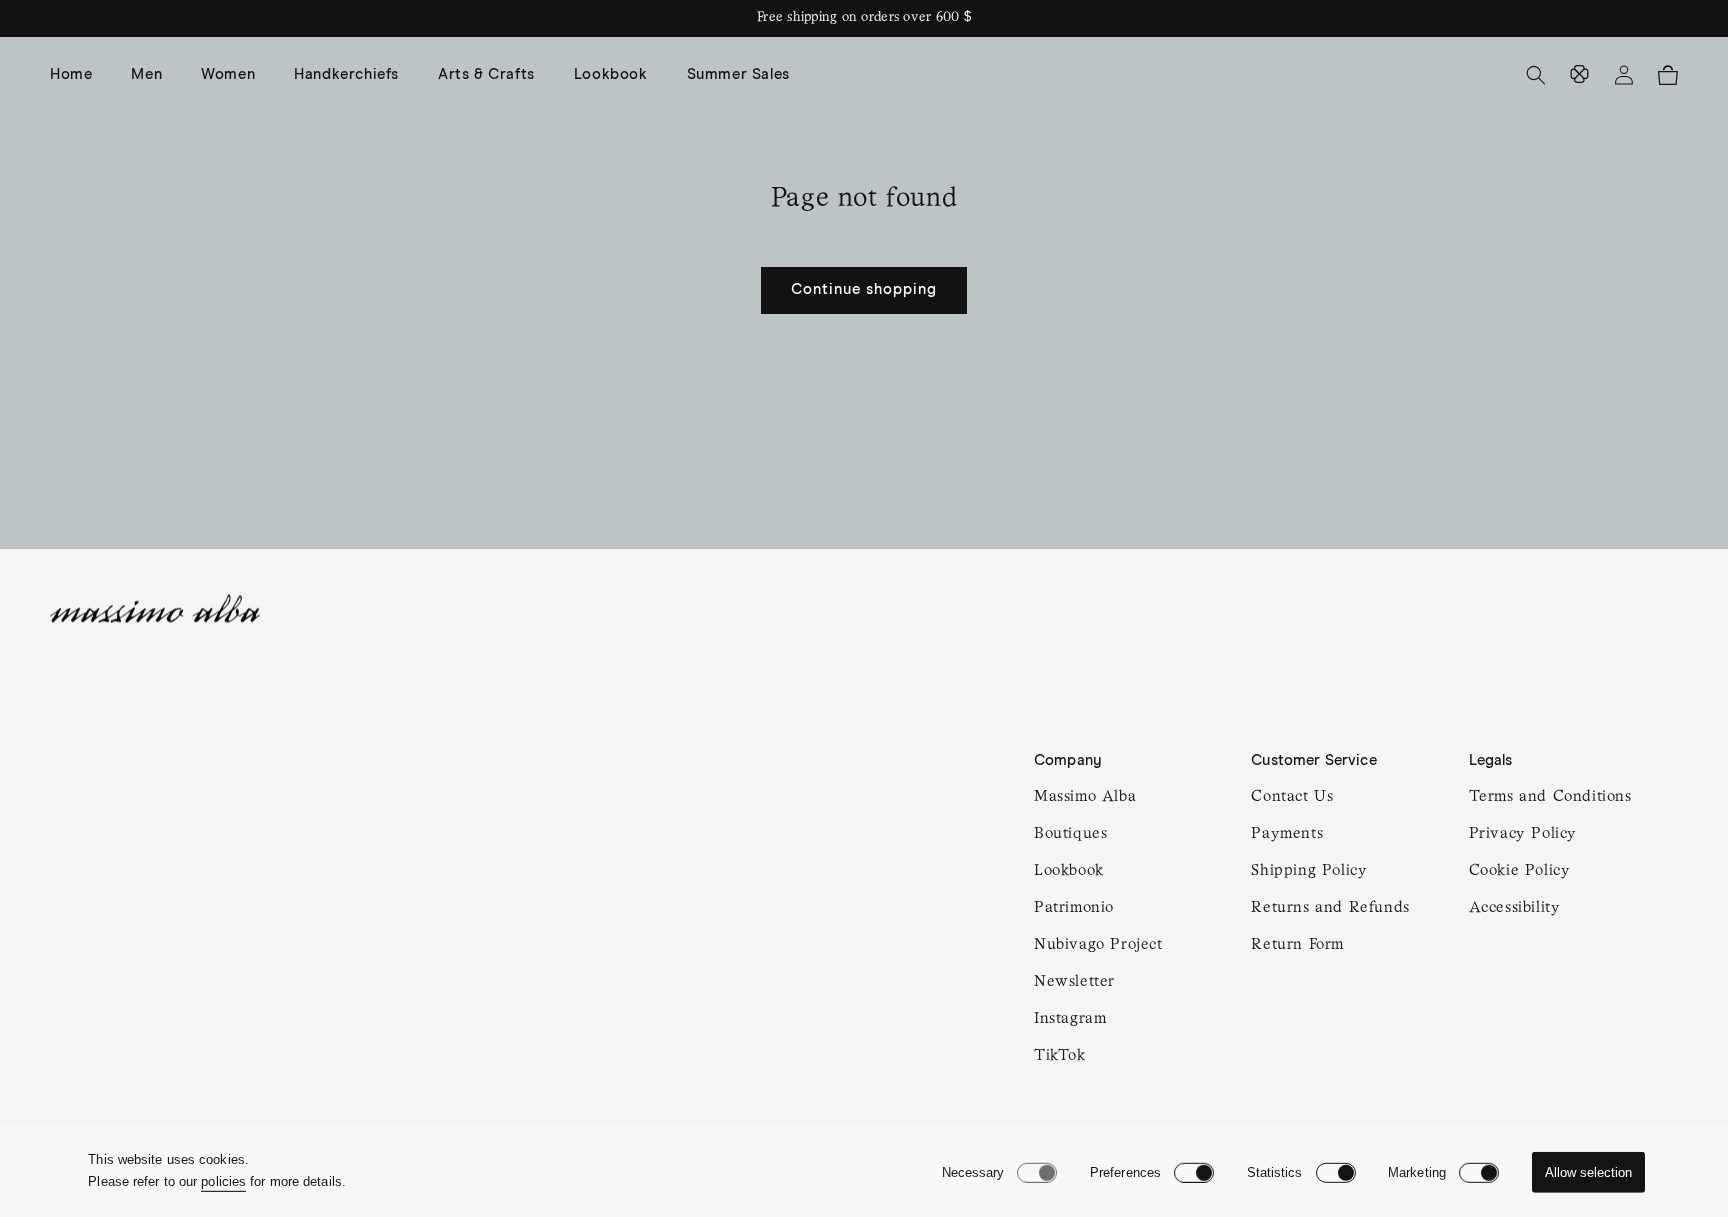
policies (223, 1181)
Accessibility (1515, 908)
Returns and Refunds (1330, 908)
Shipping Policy (1309, 871)
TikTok (1060, 1056)
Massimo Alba (1085, 797)
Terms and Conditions (1550, 797)
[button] (154, 75)
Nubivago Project (1098, 945)
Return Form (1297, 945)
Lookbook (1069, 871)
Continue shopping (864, 289)
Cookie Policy (1520, 871)
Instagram (1070, 1019)
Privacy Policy (1523, 834)
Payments (1287, 834)
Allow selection (1588, 1172)
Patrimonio (1074, 908)
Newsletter (1074, 982)
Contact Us (1292, 797)
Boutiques (1070, 834)
